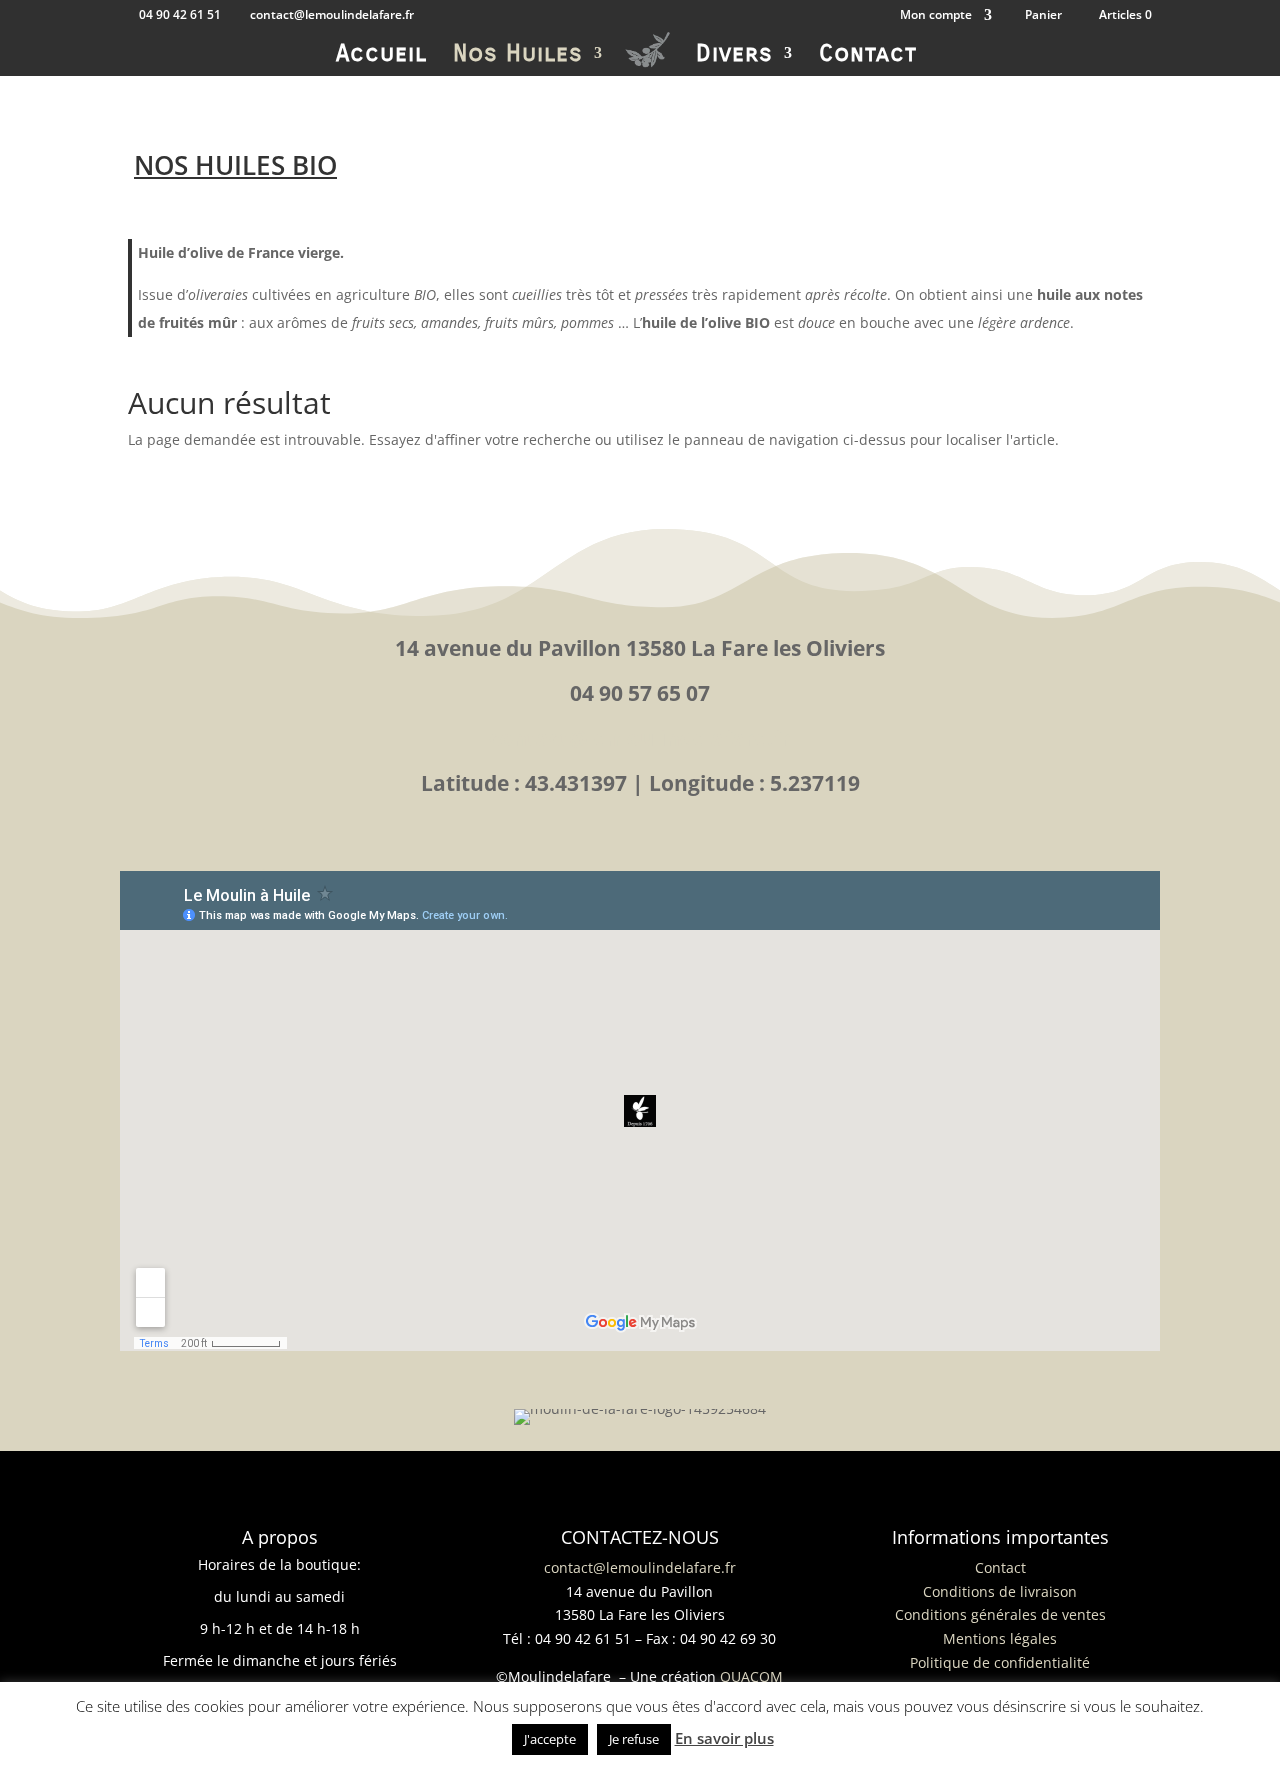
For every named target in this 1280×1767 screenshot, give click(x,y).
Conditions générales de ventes (1000, 1614)
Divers (734, 56)
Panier (1043, 16)
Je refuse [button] (634, 1739)
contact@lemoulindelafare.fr (640, 738)
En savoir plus (724, 1738)
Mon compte (936, 16)
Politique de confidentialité (1000, 1662)
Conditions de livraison (1000, 1591)
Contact (868, 56)
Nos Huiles (518, 56)
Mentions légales (1000, 1638)
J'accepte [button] (550, 1739)
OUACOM (751, 1676)
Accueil (381, 56)
